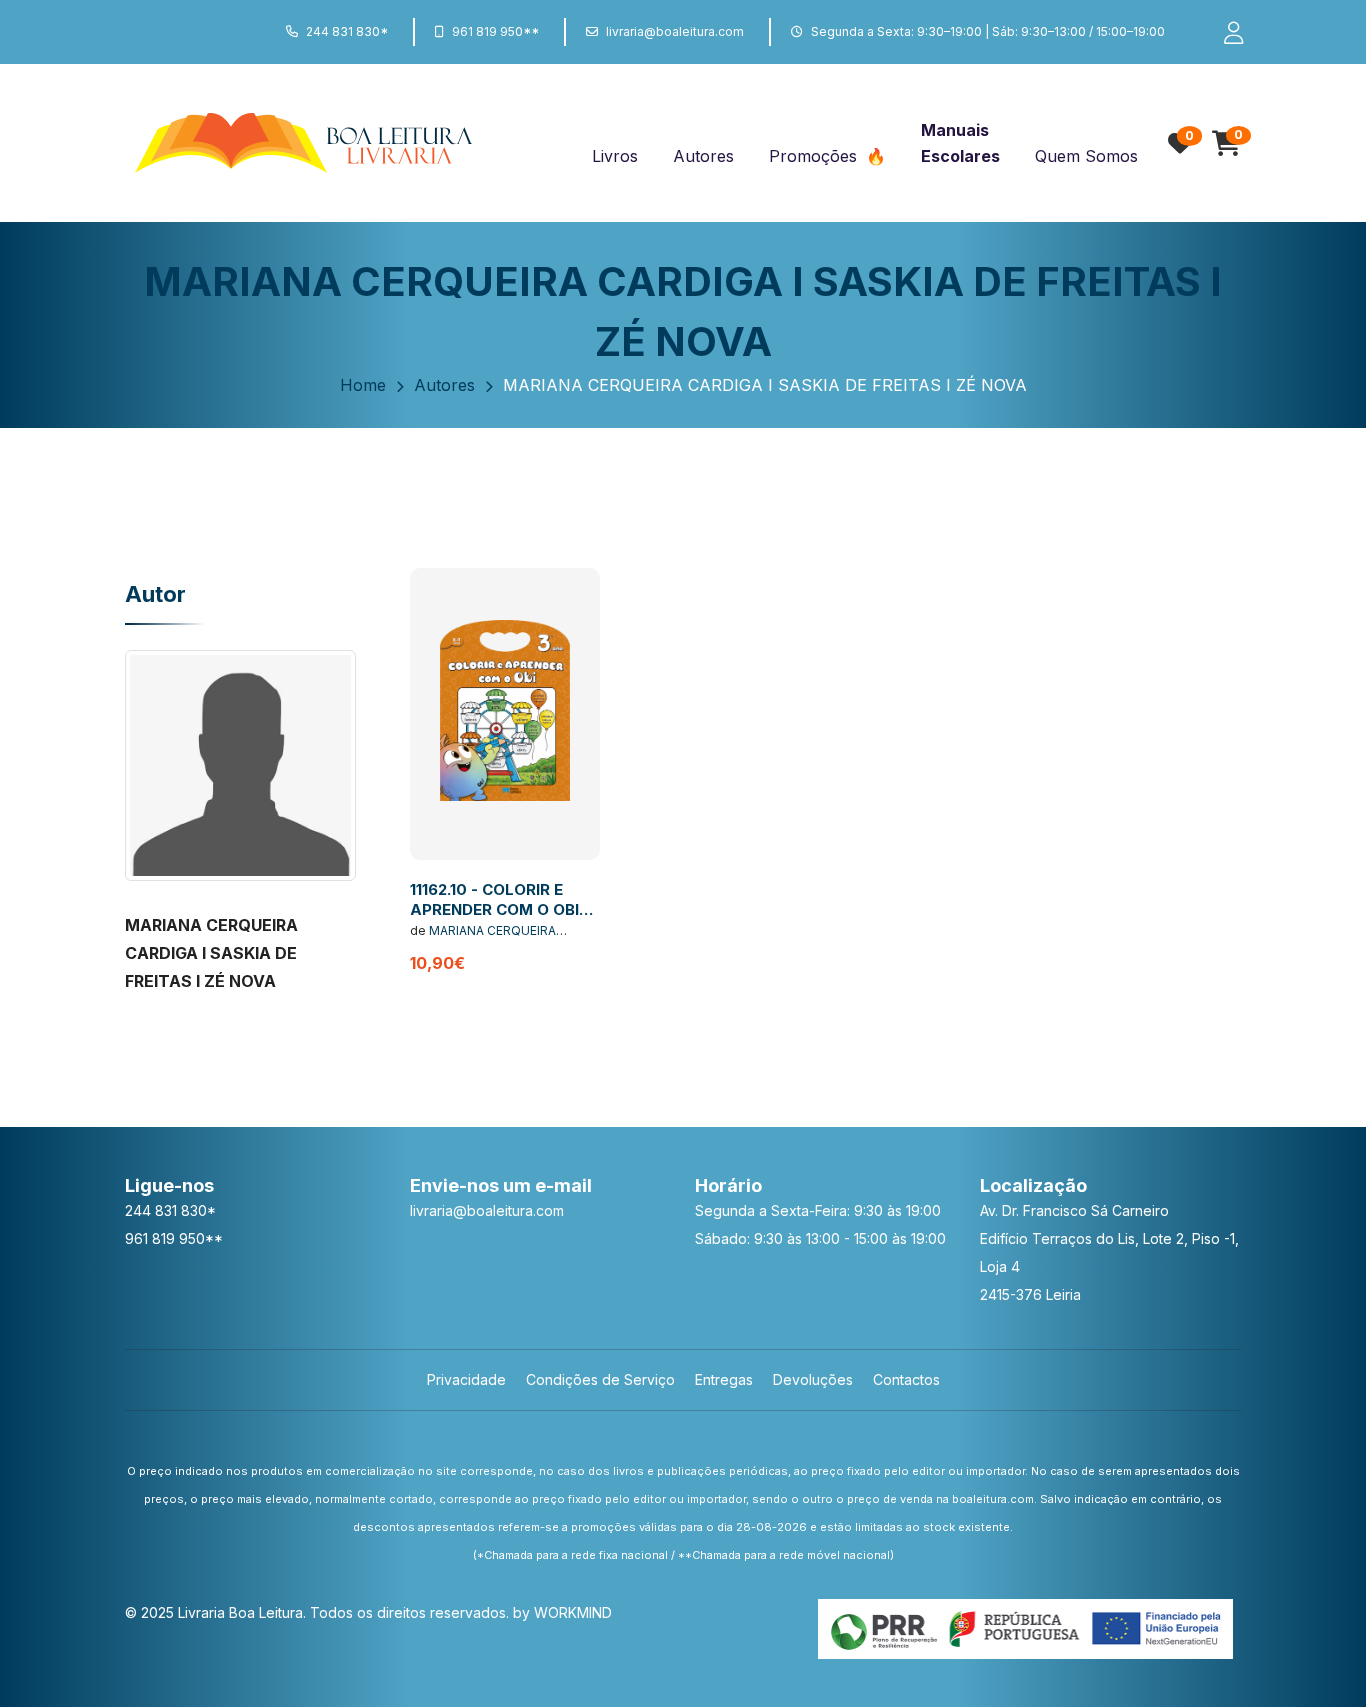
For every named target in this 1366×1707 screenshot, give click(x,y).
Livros (615, 156)
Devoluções (813, 1379)
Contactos (906, 1379)
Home (363, 385)
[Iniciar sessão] (1225, 32)
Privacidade (466, 1379)
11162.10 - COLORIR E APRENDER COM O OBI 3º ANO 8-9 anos (494, 909)
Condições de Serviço (600, 1379)
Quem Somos (1086, 156)
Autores (703, 156)
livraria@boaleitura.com (675, 31)
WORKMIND (573, 1612)
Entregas (724, 1379)
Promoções (815, 156)
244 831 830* (347, 31)
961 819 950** (495, 31)
